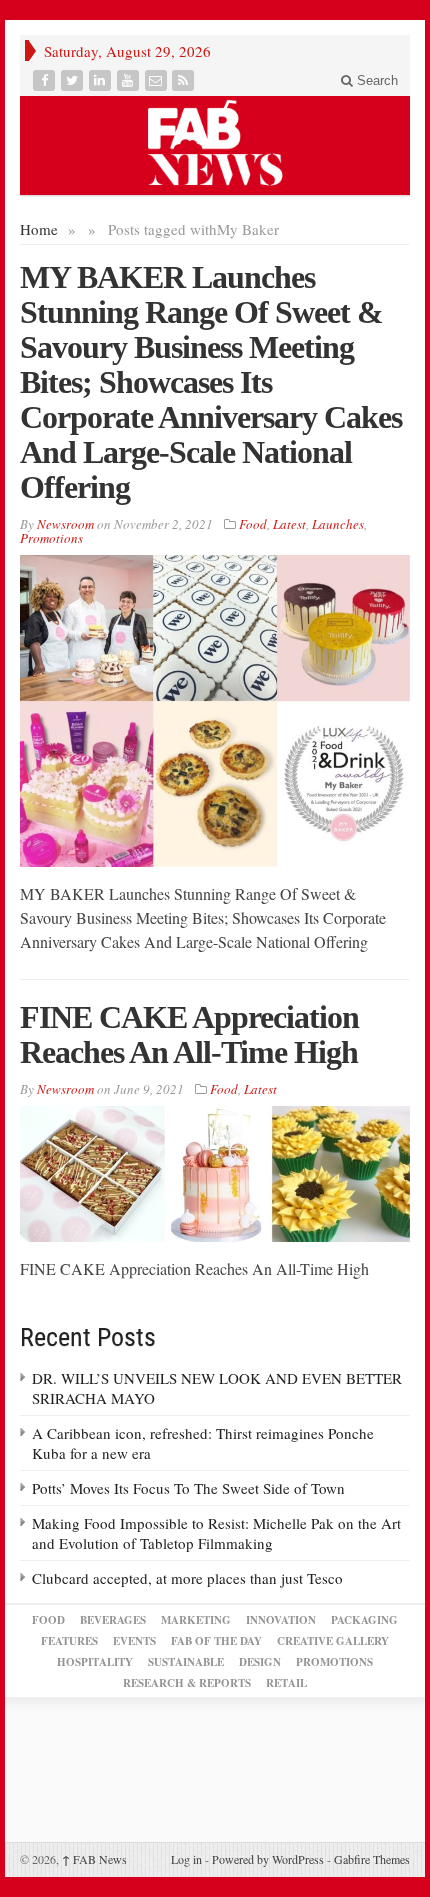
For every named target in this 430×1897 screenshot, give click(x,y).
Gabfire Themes (372, 1859)
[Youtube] (130, 80)
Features (69, 1641)
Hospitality (95, 1662)
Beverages (113, 1620)
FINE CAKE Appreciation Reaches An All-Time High (189, 1034)
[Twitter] (74, 80)
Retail (286, 1683)
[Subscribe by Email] (158, 80)
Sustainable (186, 1662)
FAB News (94, 1859)
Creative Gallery (333, 1641)
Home (39, 229)
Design (260, 1662)
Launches (338, 524)
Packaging (364, 1620)
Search (375, 80)
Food (253, 524)
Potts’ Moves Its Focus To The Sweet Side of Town (188, 1488)
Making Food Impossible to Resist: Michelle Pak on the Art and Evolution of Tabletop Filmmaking (216, 1533)
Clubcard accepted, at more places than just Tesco (187, 1578)
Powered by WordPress (268, 1859)
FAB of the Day (216, 1641)
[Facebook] (46, 80)
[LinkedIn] (102, 80)
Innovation (281, 1620)
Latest (289, 524)
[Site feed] (185, 80)
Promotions (51, 538)
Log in (186, 1859)
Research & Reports (187, 1683)
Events (134, 1641)
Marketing (196, 1620)
